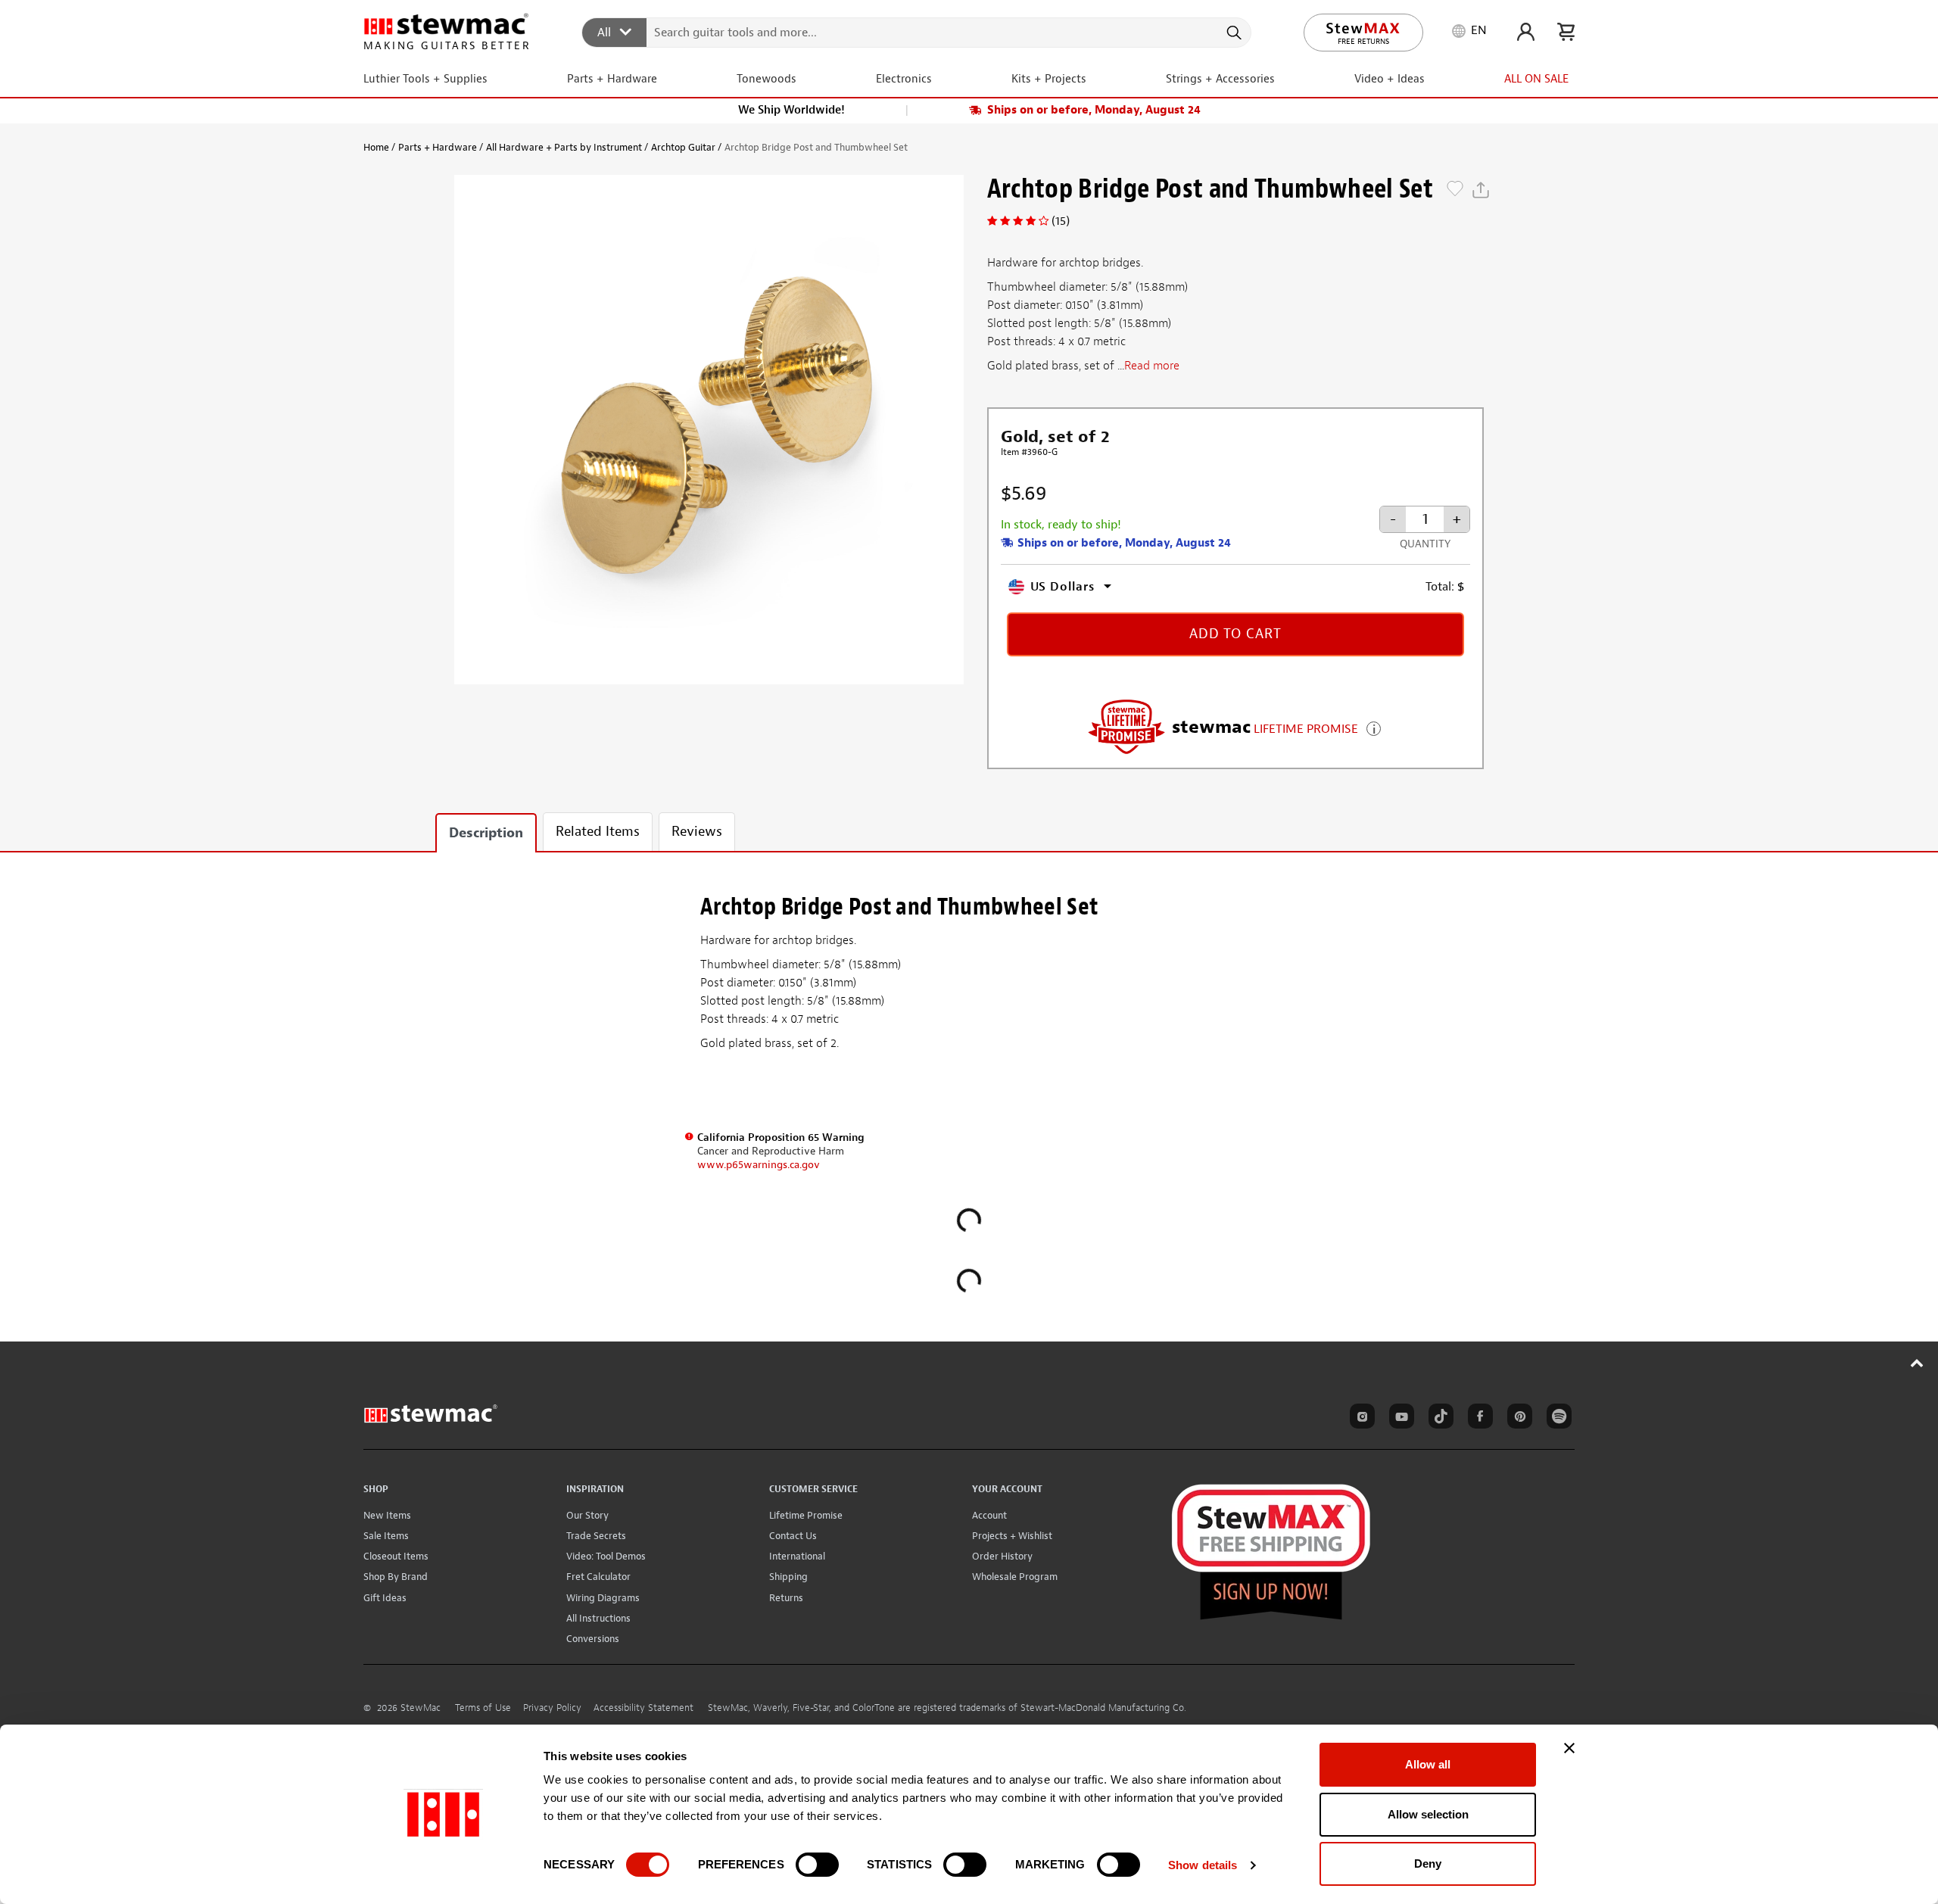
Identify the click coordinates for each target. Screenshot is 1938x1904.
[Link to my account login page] (1526, 32)
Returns (786, 1598)
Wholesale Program (1015, 1577)
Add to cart (1235, 634)
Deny (1428, 1863)
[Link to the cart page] (1566, 32)
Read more (1152, 366)
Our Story (587, 1515)
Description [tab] (486, 833)
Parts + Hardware (438, 147)
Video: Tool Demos (606, 1556)
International (797, 1556)
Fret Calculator (598, 1577)
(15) (1061, 221)
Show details (1203, 1865)
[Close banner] (1569, 1748)
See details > (1374, 727)
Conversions (593, 1639)
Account (989, 1515)
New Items (387, 1515)
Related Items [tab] (598, 832)
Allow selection (1428, 1814)
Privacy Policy (552, 1708)
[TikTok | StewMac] (1438, 1419)
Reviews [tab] (697, 832)
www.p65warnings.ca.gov (759, 1165)
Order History (1002, 1556)
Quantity (1425, 544)
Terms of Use (483, 1708)
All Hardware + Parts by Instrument (564, 147)
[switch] (817, 1865)
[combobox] (917, 32)
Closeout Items (396, 1556)
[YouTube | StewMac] (1399, 1419)
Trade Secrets (596, 1536)
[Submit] (1233, 33)
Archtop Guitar (683, 147)
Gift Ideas (385, 1598)
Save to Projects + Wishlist (1455, 190)
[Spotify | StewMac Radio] (1556, 1419)
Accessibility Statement (643, 1708)
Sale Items (386, 1536)
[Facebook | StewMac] (1478, 1419)
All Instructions (598, 1618)
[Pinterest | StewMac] (1517, 1419)
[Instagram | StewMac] (1360, 1419)
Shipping (788, 1577)
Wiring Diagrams (603, 1598)
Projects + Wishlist (1012, 1536)
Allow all (1428, 1764)
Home (376, 147)
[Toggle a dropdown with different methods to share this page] (1481, 190)
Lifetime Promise (806, 1515)
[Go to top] (1917, 1363)
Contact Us (793, 1536)
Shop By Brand (396, 1577)
